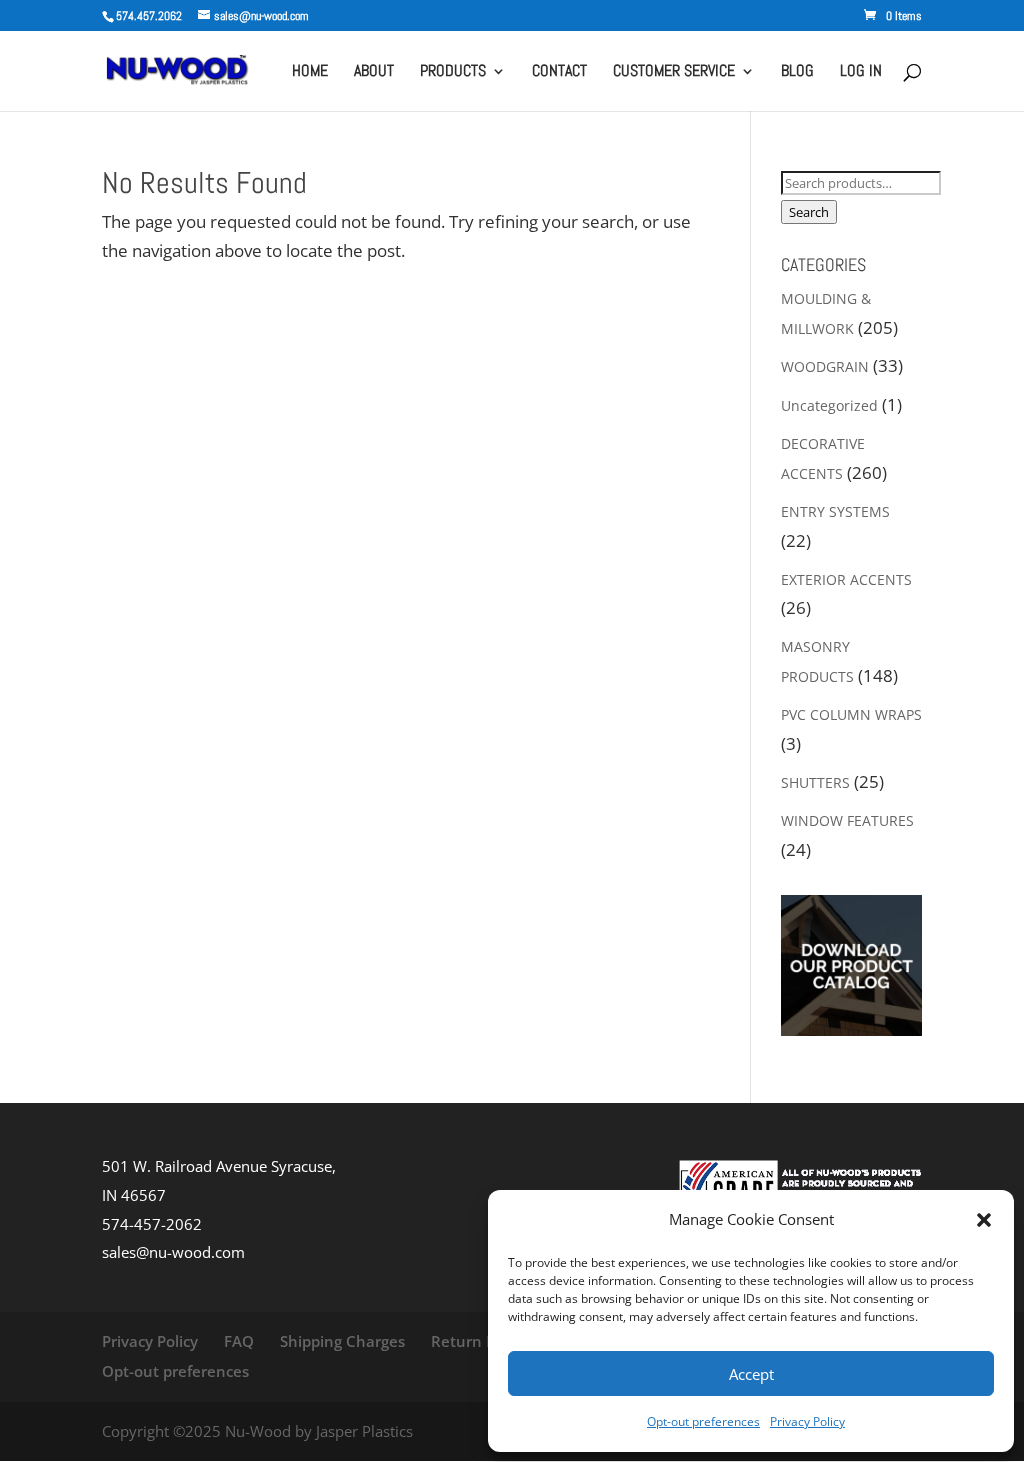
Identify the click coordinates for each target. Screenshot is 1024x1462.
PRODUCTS (453, 72)
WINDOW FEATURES (847, 820)
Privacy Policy (807, 1421)
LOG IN (861, 72)
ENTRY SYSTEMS (835, 511)
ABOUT (374, 72)
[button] (984, 1220)
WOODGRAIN (825, 366)
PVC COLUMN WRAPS (851, 714)
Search (809, 212)
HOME (310, 72)
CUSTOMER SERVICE (674, 72)
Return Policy (479, 1341)
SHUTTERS (815, 782)
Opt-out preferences (703, 1421)
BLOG (797, 72)
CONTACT (559, 72)
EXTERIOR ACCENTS (846, 579)
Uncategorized (829, 405)
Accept (751, 1374)
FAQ (239, 1341)
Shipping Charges (342, 1341)
